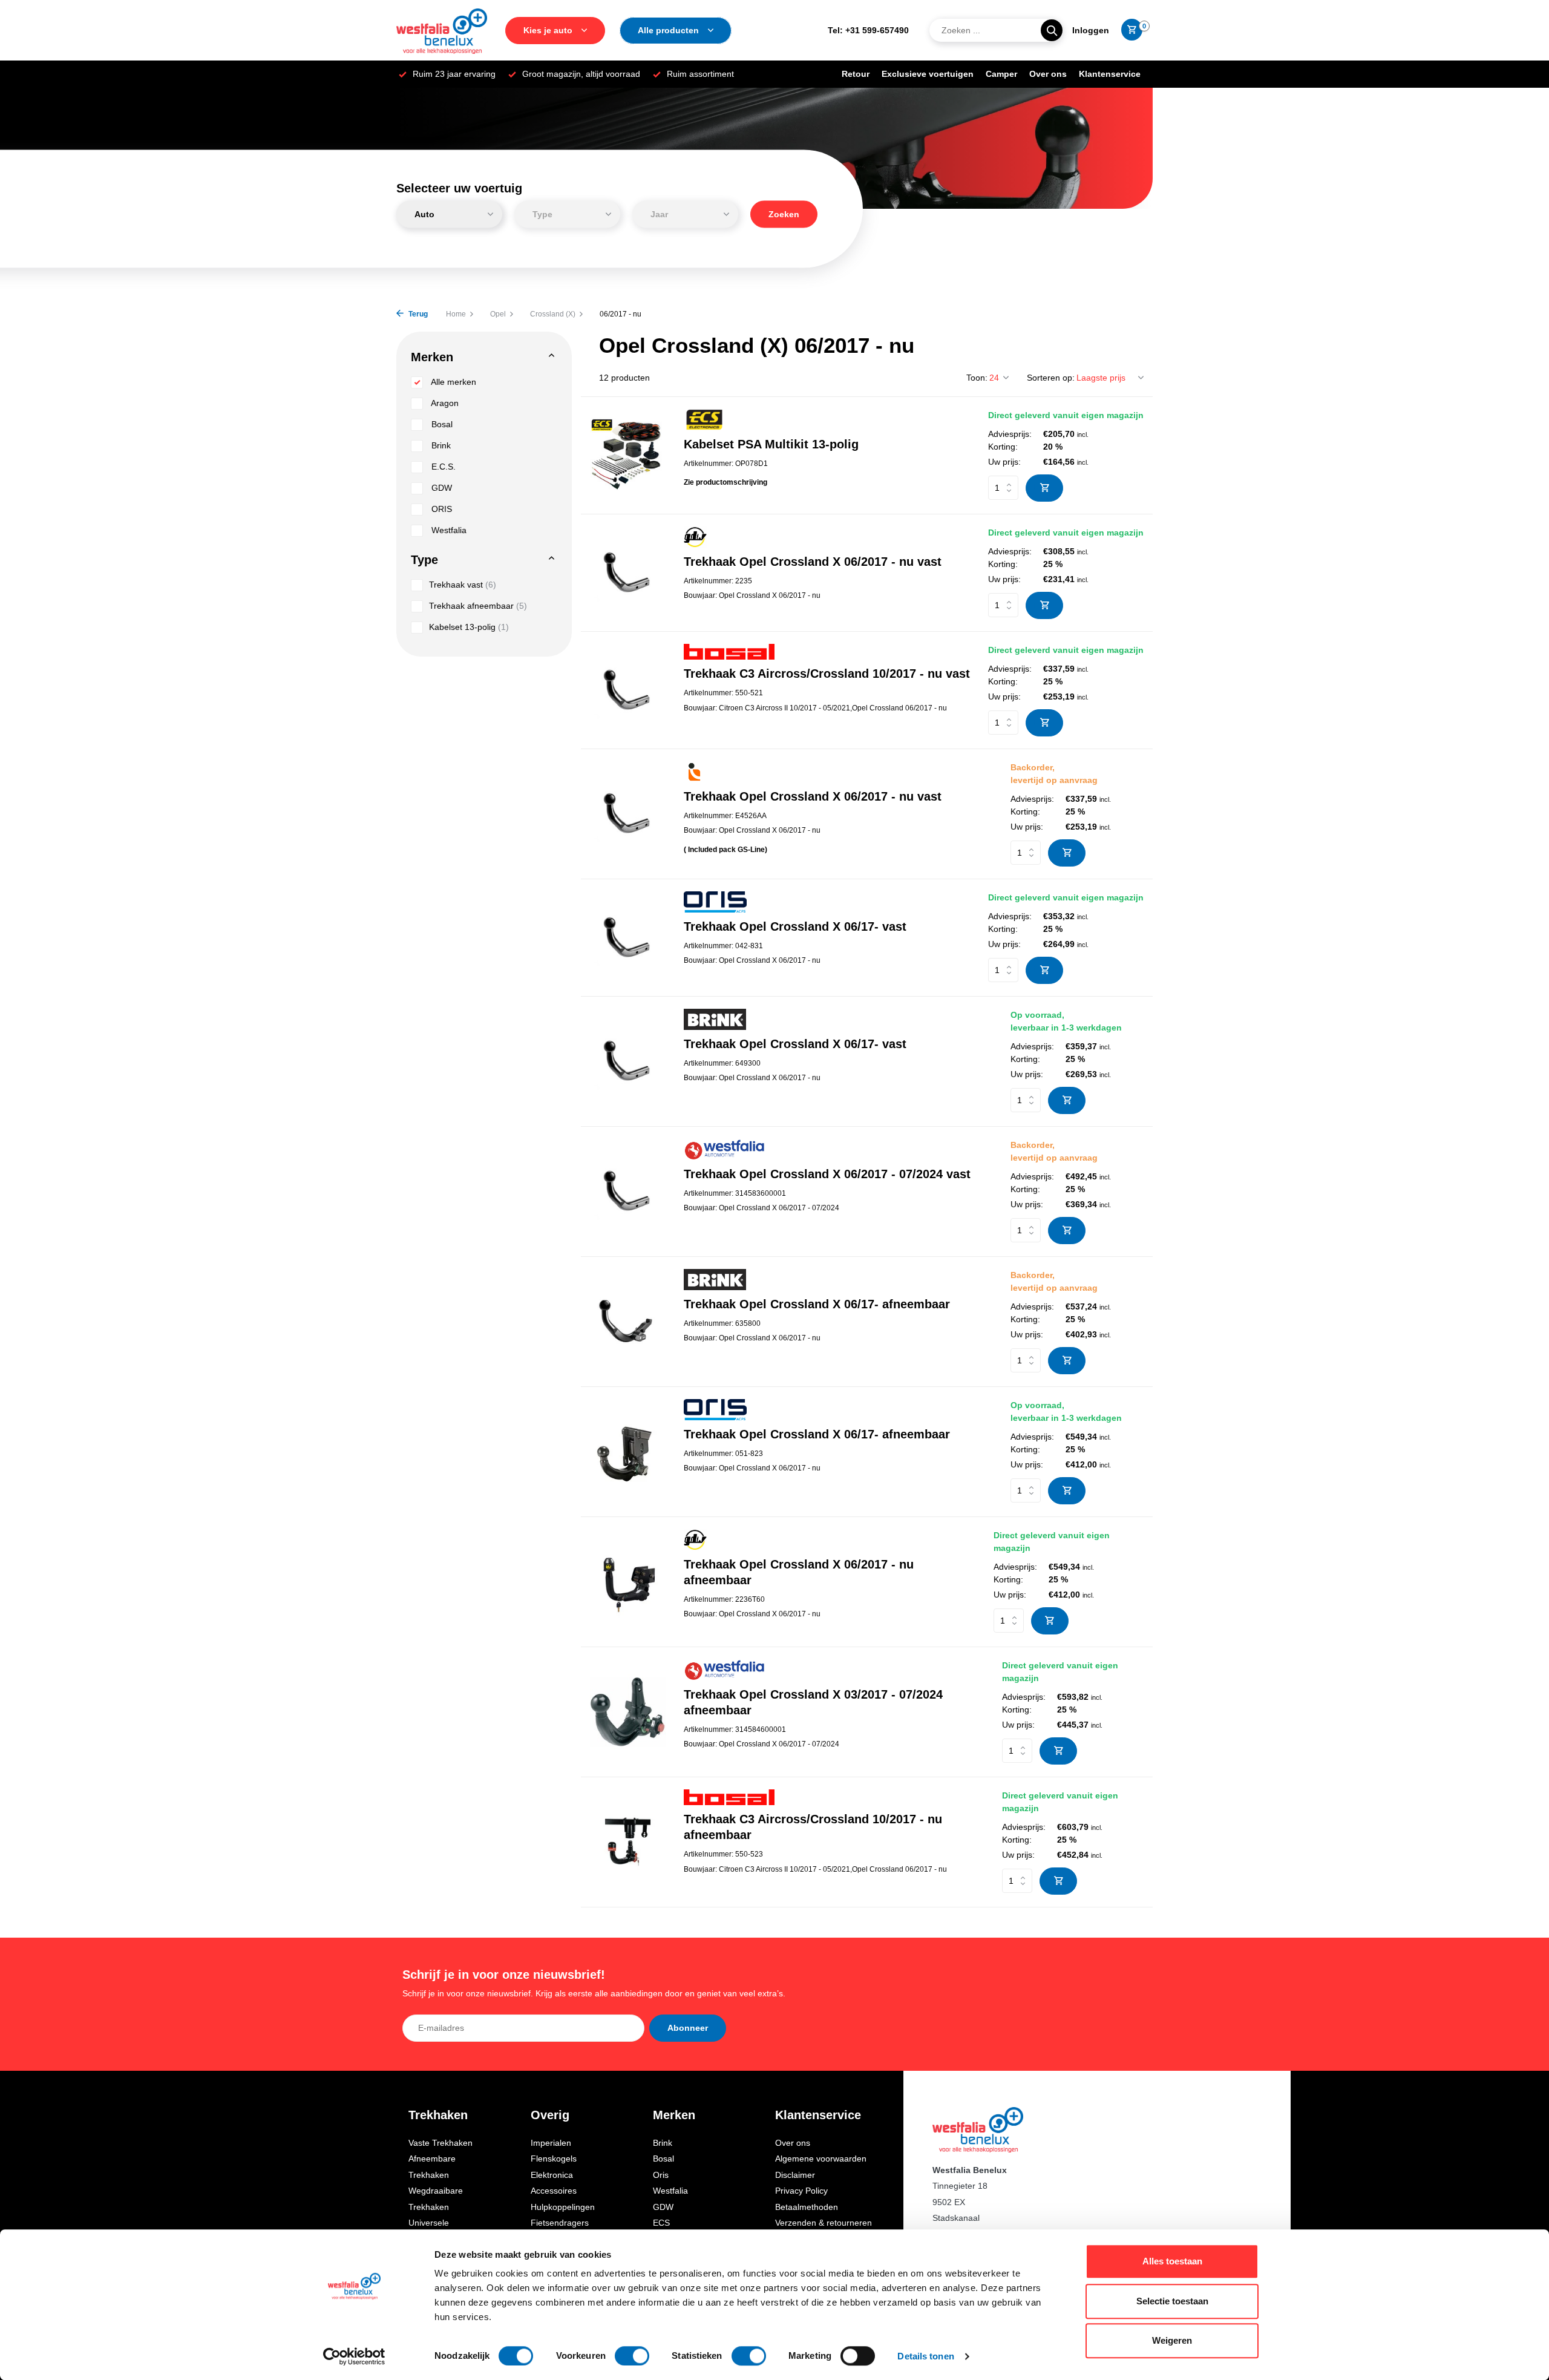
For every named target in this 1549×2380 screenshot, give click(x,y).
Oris (661, 2175)
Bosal (441, 424)
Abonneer (688, 2028)
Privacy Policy (801, 2191)
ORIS (440, 509)
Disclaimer (795, 2175)
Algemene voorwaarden (821, 2159)
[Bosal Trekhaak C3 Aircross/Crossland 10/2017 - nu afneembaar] (628, 1842)
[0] (1129, 30)
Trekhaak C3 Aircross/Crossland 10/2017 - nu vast (827, 674)
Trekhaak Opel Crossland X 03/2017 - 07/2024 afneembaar (813, 1702)
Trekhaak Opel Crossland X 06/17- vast (795, 926)
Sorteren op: (1051, 378)
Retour (856, 74)
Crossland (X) (553, 314)
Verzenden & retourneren (824, 2223)
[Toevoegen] (1044, 488)
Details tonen (925, 2356)
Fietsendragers (560, 2223)
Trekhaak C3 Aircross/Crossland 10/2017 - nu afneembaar (813, 1827)
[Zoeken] (1052, 30)
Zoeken (784, 214)
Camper (1001, 74)
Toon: (977, 378)
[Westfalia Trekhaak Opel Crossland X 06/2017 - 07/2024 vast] (628, 1191)
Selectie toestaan (1172, 2301)
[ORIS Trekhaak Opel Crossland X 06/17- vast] (628, 938)
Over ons (1048, 74)
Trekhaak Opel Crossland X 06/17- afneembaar (817, 1304)
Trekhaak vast (463, 585)
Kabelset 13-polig (469, 627)
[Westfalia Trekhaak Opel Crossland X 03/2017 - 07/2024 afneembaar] (628, 1712)
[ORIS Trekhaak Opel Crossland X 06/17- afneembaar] (628, 1451)
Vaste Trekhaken (440, 2143)
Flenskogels (554, 2159)
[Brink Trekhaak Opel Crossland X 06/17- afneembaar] (628, 1321)
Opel (498, 314)
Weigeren (1172, 2340)
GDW (440, 488)
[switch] (632, 2356)
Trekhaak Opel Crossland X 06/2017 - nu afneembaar (799, 1572)
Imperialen (551, 2143)
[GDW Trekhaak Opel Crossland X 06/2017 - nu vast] (628, 573)
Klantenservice (1110, 74)
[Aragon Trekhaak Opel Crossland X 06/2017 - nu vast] (628, 814)
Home (456, 314)
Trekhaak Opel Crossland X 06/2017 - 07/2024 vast (827, 1174)
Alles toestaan (1172, 2261)
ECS (661, 2223)
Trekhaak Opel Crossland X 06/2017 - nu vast (813, 562)
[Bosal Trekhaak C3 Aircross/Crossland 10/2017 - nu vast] (628, 690)
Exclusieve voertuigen (928, 74)
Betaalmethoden (807, 2207)
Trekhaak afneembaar (478, 606)
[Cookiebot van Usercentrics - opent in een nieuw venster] (354, 2356)
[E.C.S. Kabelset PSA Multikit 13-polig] (628, 455)
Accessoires (554, 2191)
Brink (440, 445)
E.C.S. (442, 467)
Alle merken (453, 382)
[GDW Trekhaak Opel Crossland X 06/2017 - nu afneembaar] (628, 1582)
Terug (417, 314)
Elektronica (552, 2175)
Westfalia (448, 530)
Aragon (444, 403)
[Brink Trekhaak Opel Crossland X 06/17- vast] (628, 1061)
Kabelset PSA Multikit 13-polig (771, 444)
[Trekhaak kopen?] (442, 30)
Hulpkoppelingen (563, 2207)
